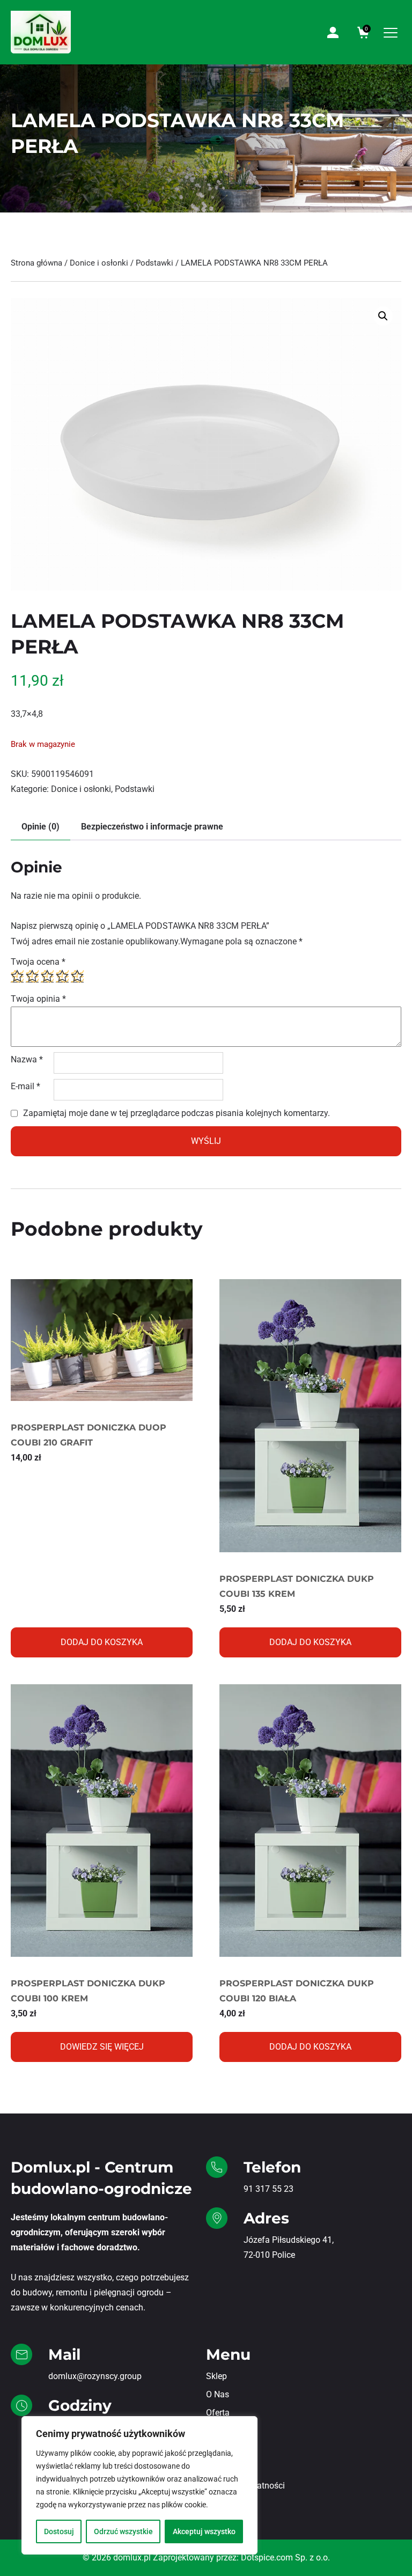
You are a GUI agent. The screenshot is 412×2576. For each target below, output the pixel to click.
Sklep (216, 2376)
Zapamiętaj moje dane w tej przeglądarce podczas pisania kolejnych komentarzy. (176, 1113)
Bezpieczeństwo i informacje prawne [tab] (152, 827)
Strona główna (36, 263)
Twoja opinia (38, 999)
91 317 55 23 (268, 2189)
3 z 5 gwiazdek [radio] (47, 976)
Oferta (218, 2413)
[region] (139, 2485)
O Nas (218, 2394)
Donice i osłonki (99, 263)
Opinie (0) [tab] (41, 827)
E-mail (25, 1086)
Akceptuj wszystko (204, 2531)
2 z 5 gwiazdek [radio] (32, 976)
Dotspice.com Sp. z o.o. (285, 2557)
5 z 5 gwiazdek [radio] (77, 976)
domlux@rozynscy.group (95, 2376)
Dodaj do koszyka (102, 1642)
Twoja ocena (38, 962)
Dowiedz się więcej (102, 2047)
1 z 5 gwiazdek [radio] (17, 976)
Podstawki (154, 263)
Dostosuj (59, 2531)
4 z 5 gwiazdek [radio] (62, 976)
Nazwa (27, 1059)
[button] (383, 316)
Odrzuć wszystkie (123, 2531)
